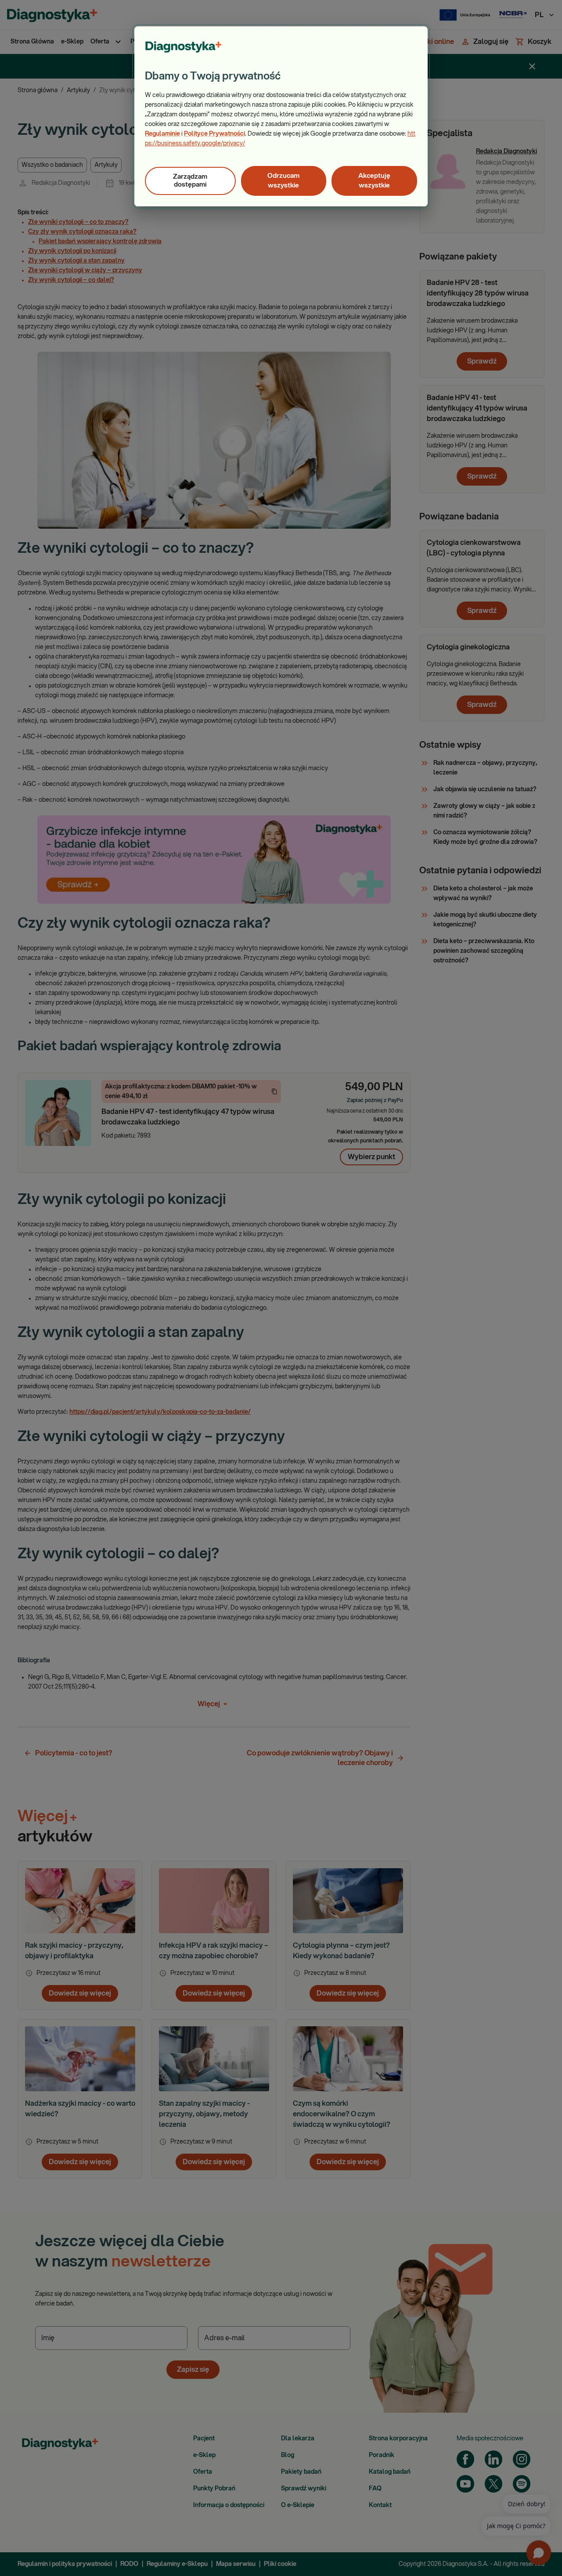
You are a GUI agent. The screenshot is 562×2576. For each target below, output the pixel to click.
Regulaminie (162, 134)
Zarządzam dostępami (190, 181)
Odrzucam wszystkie (283, 181)
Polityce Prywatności (214, 134)
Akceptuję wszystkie (374, 181)
